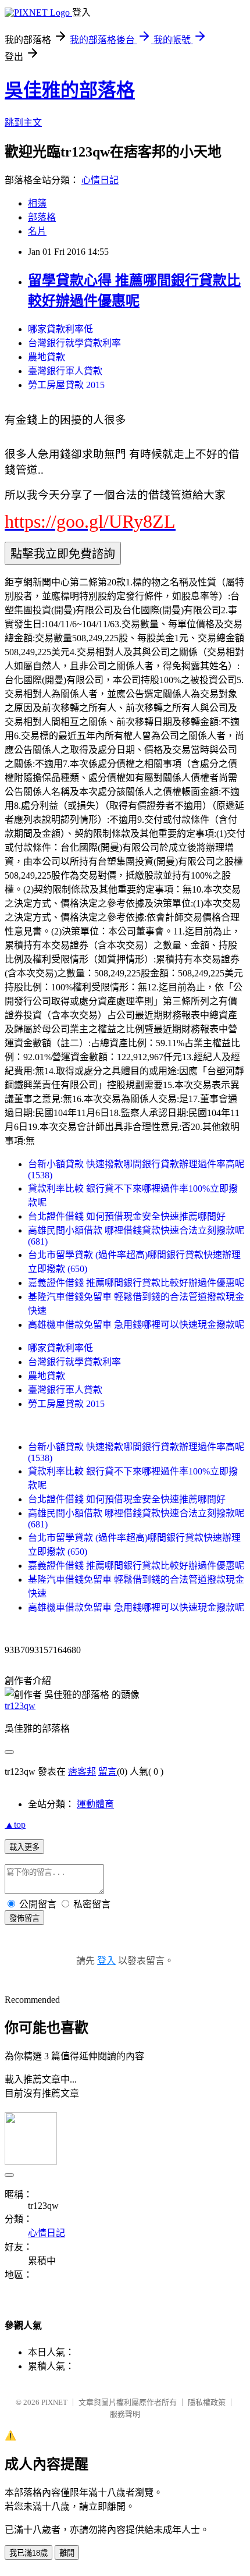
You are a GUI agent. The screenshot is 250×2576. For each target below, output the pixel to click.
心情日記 (100, 180)
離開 (67, 2553)
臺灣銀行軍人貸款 (65, 371)
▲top (15, 1824)
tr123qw (20, 1706)
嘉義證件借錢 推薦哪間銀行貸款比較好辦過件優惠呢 (136, 1283)
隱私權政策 (207, 2402)
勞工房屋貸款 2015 (66, 385)
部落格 (42, 217)
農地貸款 (47, 357)
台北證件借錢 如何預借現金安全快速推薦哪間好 (127, 1216)
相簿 (37, 203)
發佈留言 (24, 1918)
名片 (37, 231)
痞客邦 (82, 1772)
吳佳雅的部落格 (70, 90)
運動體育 (95, 1804)
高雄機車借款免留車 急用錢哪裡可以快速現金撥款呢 (136, 1325)
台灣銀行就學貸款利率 (74, 343)
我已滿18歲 (28, 2553)
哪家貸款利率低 (60, 329)
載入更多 (24, 1847)
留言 (108, 1772)
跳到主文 (23, 122)
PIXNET (54, 2402)
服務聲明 (125, 2414)
